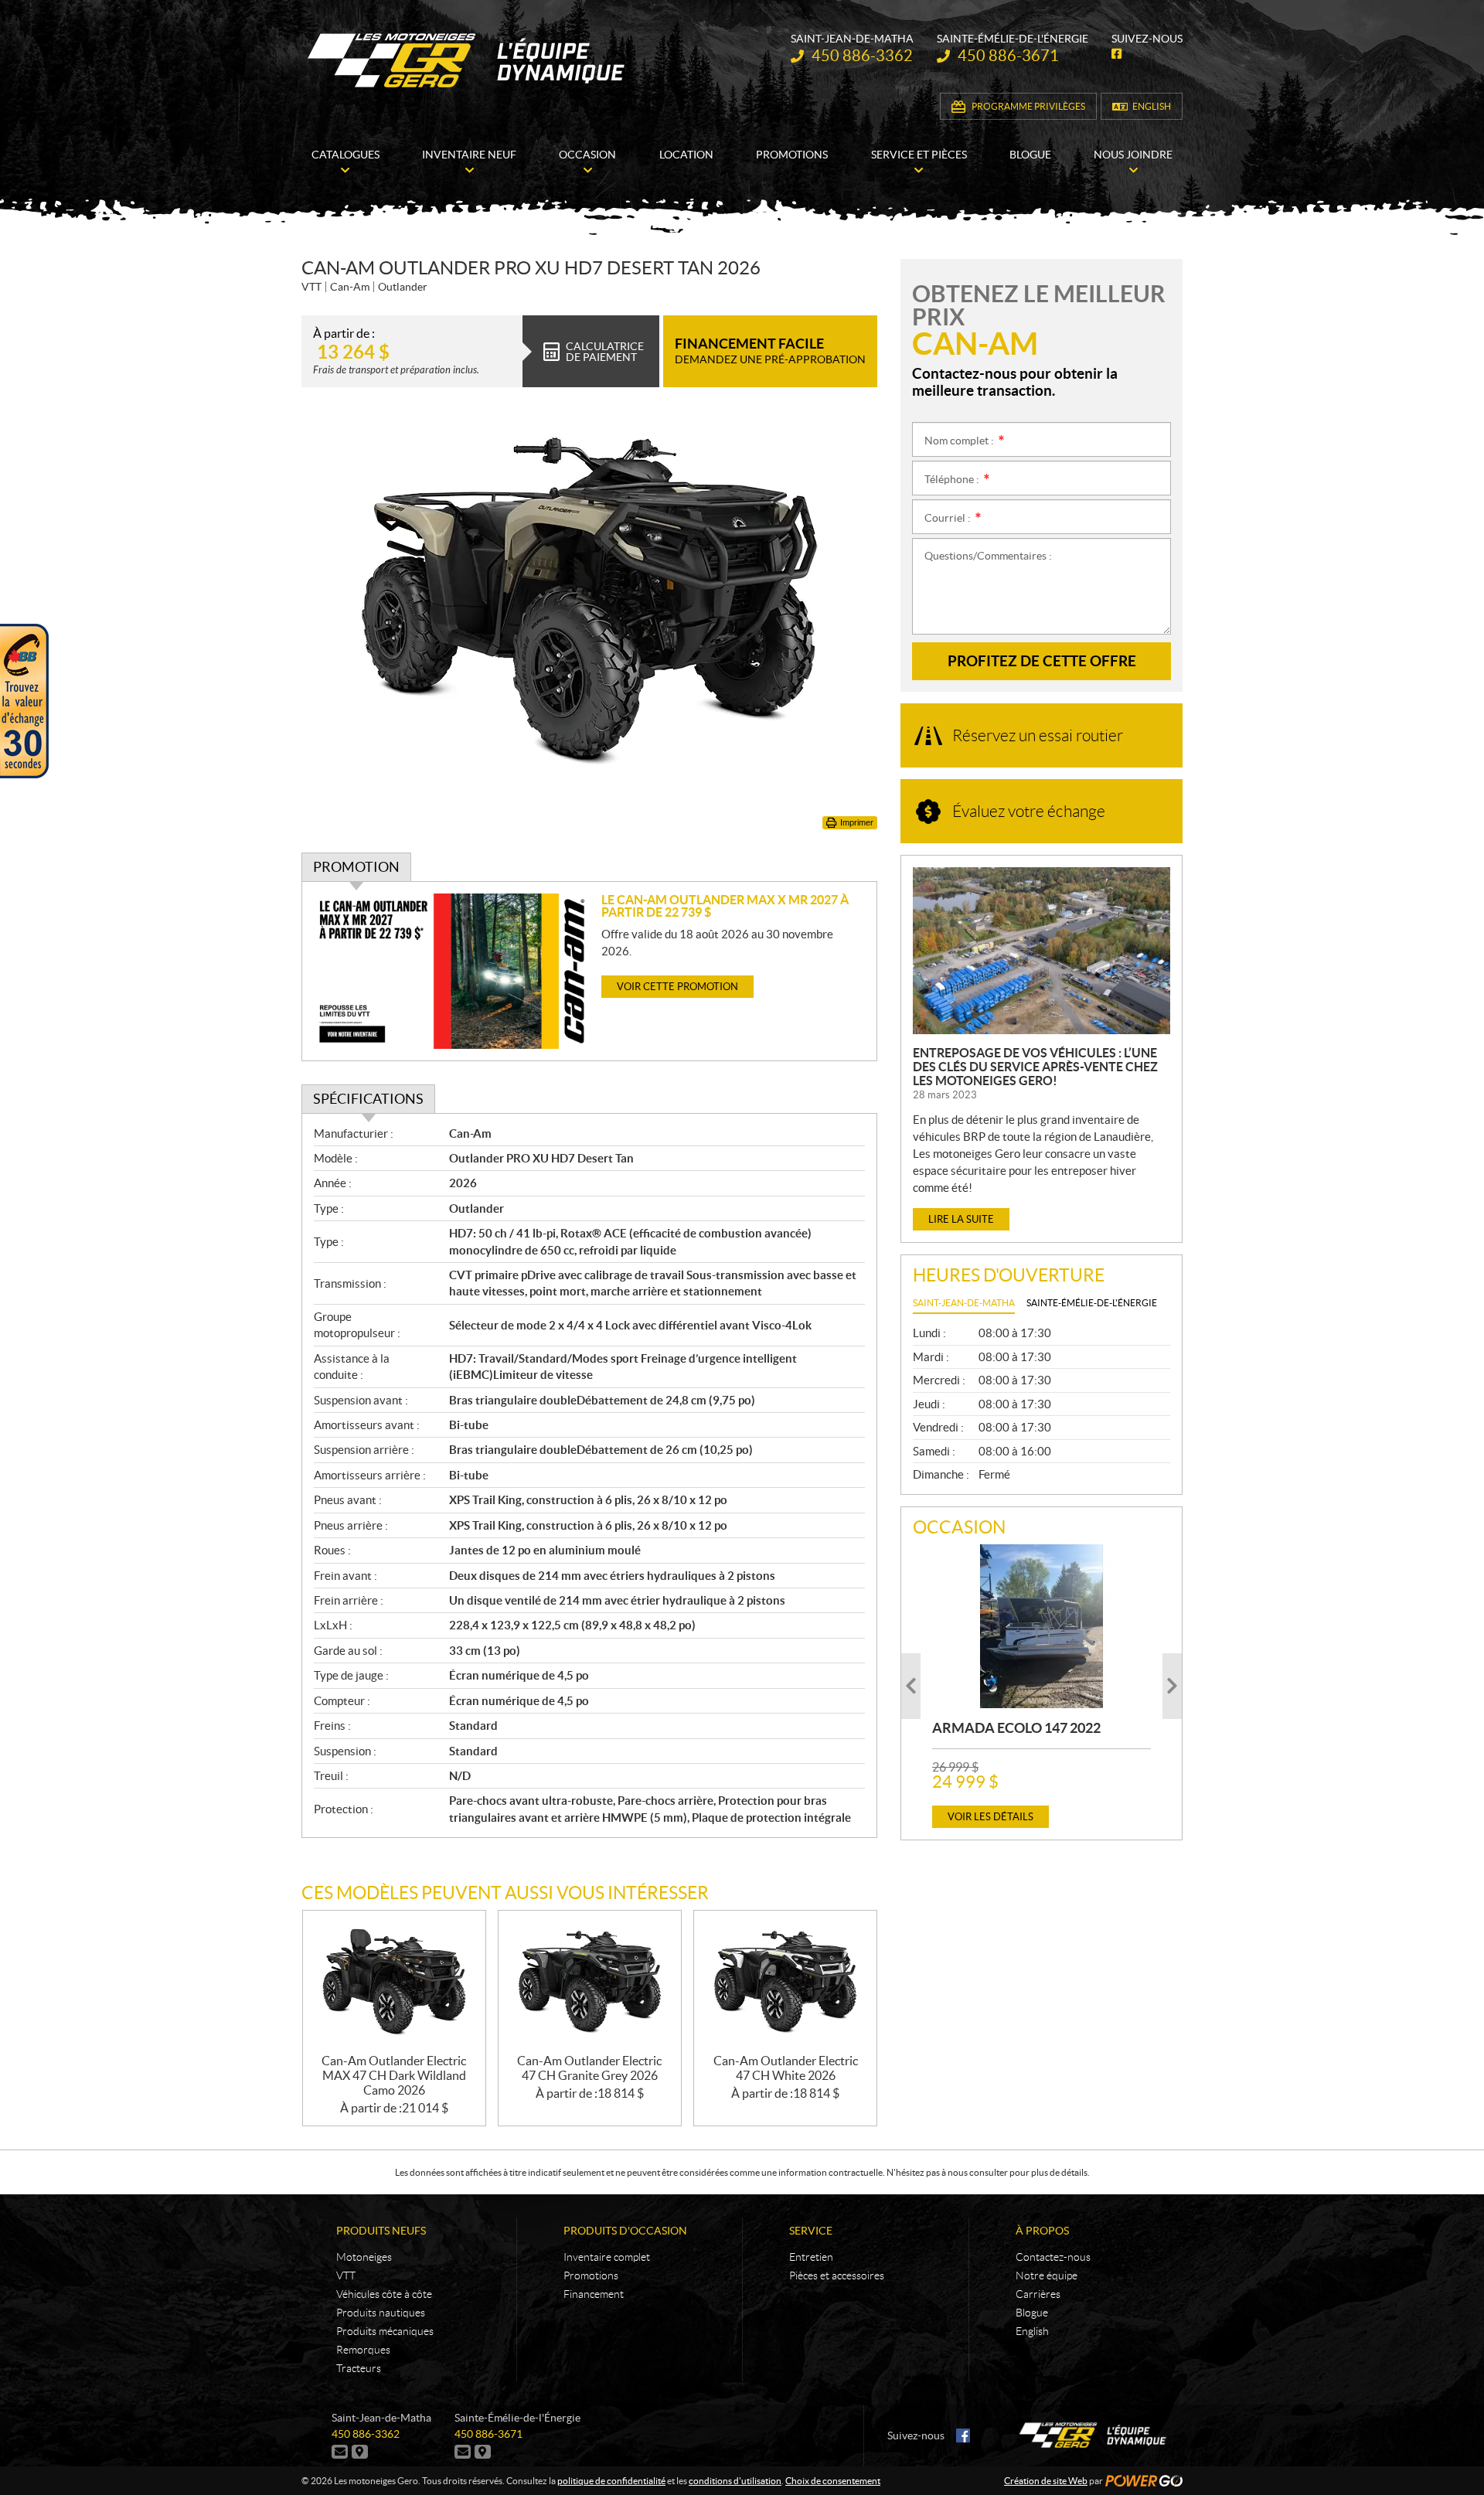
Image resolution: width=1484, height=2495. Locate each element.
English (1152, 106)
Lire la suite (961, 1219)
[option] (1042, 1686)
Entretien (811, 2257)
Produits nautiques (381, 2313)
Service (811, 2231)
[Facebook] (963, 2435)
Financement (594, 2294)
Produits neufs (381, 2231)
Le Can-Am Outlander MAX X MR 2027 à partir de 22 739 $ (725, 906)
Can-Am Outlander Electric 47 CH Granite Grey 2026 (589, 2068)
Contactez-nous (1053, 2257)
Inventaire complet (607, 2257)
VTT (346, 2275)
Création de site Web (1046, 2481)
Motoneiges (364, 2257)
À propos (1042, 2231)
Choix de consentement (833, 2481)
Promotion (356, 867)
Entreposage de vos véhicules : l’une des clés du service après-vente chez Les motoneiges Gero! (1035, 1067)
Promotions (591, 2275)
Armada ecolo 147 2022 (1016, 1728)
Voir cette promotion (677, 987)
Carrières (1038, 2294)
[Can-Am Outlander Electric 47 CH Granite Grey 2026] (590, 1982)
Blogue (1032, 2313)
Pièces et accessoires (837, 2275)
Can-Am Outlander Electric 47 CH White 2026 (786, 2068)
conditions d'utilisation (735, 2481)
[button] (911, 1686)
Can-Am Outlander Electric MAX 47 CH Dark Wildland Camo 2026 (394, 2075)
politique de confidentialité (611, 2481)
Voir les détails (990, 1817)
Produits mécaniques (385, 2331)
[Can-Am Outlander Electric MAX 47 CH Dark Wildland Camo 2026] (394, 1982)
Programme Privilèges (1028, 106)
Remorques (363, 2350)
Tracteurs (359, 2368)
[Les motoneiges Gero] (468, 60)
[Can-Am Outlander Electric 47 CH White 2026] (785, 1982)
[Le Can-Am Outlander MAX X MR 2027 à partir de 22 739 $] (452, 971)
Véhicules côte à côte (384, 2294)
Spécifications (368, 1099)
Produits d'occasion (625, 2231)
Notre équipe (1047, 2275)
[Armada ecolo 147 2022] (1042, 1626)
